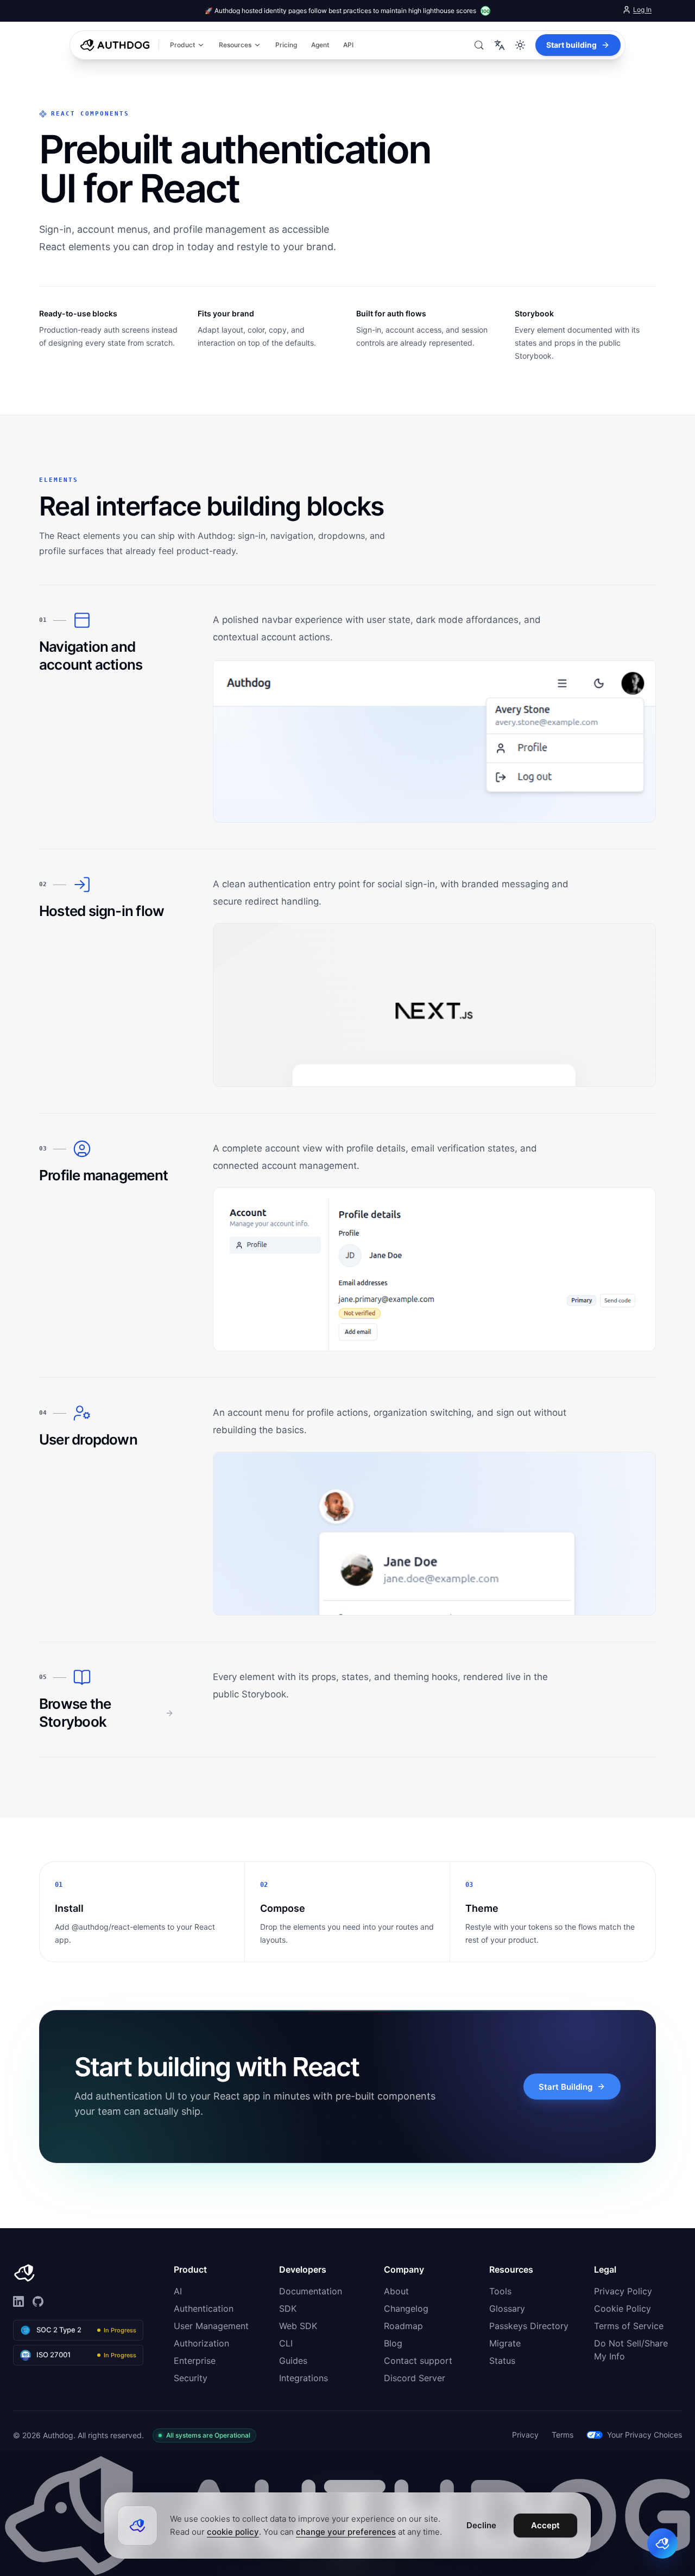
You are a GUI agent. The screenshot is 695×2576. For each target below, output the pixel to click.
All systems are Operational (208, 2435)
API (348, 45)
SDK (288, 2308)
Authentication (204, 2308)
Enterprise (195, 2361)
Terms (563, 2435)
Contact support (418, 2361)
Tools (500, 2291)
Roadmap (403, 2326)
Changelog (406, 2308)
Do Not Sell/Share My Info (631, 2350)
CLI (286, 2343)
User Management (211, 2326)
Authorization (201, 2343)
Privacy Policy (623, 2291)
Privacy (525, 2435)
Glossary (507, 2308)
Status (502, 2361)
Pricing (286, 45)
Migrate (505, 2343)
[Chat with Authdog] (662, 2543)
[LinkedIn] (18, 2301)
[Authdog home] (116, 45)
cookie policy (233, 2532)
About (396, 2291)
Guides (293, 2361)
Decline (481, 2525)
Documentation (311, 2291)
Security (191, 2378)
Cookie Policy (623, 2308)
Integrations (304, 2378)
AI (178, 2291)
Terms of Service (629, 2326)
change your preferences (346, 2532)
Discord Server (415, 2378)
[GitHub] (38, 2301)
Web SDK (298, 2326)
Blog (393, 2343)
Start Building (566, 2087)
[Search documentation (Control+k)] (479, 45)
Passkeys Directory (529, 2326)
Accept (545, 2525)
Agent (320, 45)
